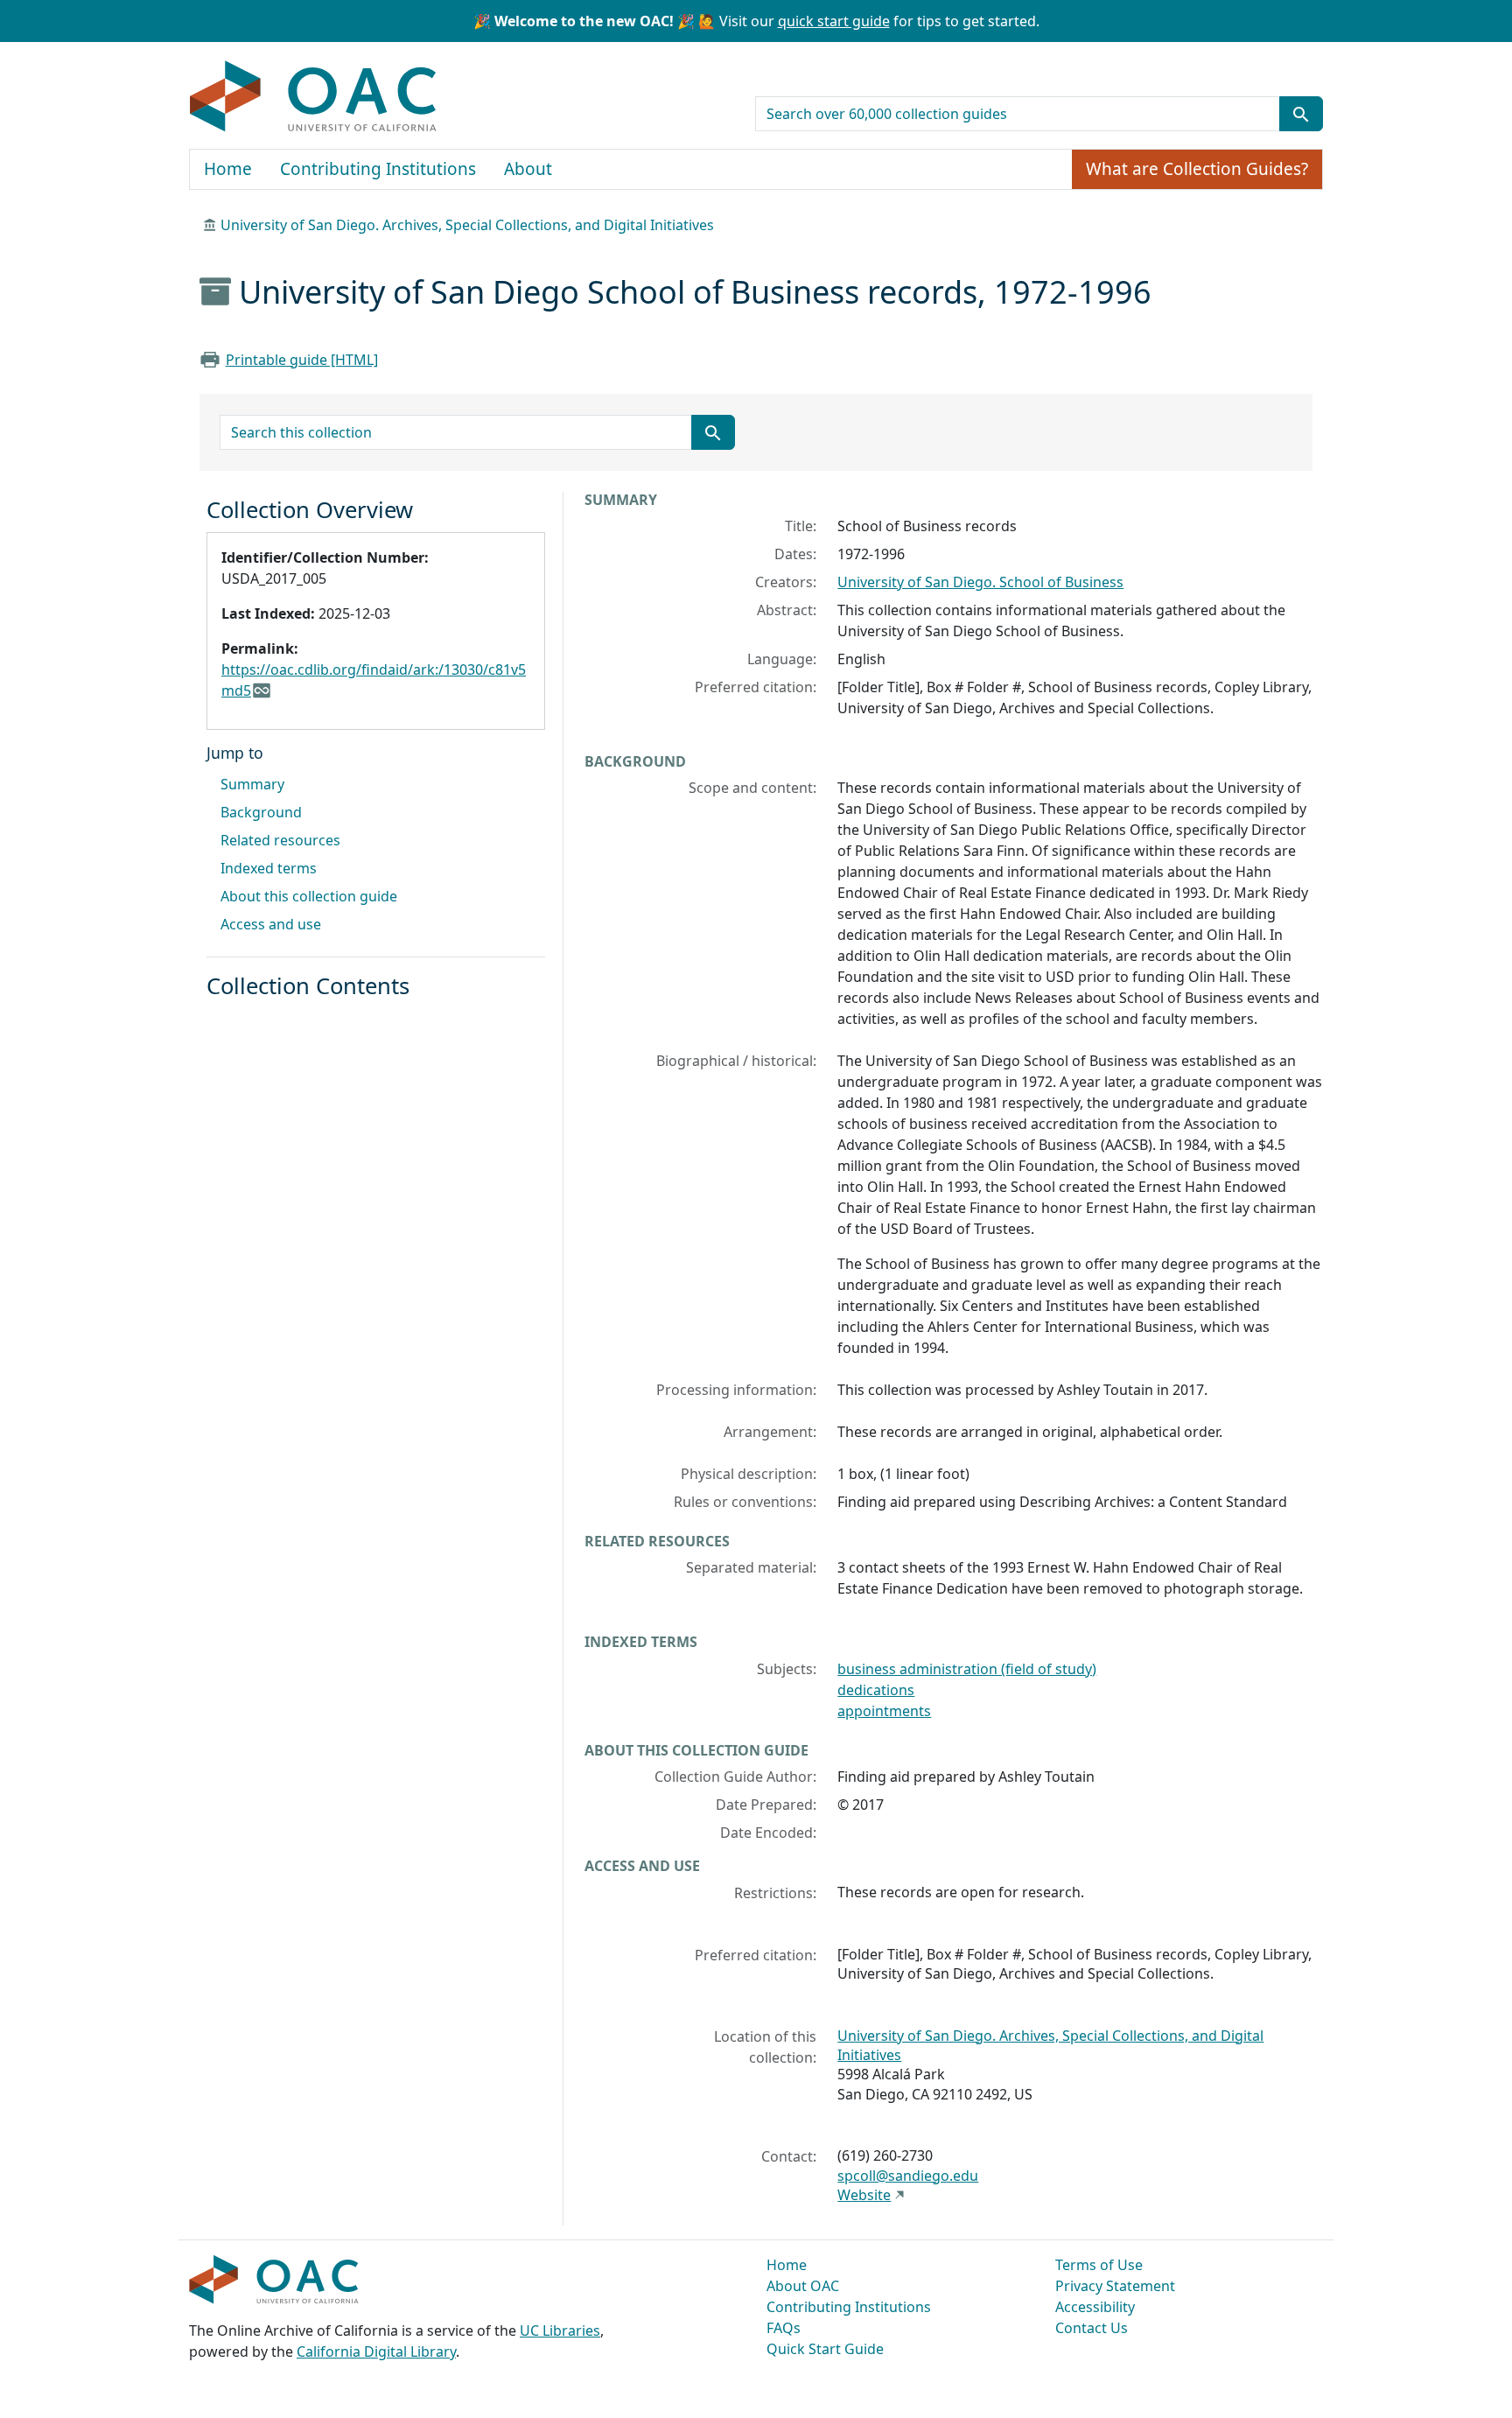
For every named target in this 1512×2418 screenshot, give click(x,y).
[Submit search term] (1301, 114)
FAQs (784, 2328)
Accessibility (1095, 2307)
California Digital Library (376, 2351)
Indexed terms (269, 868)
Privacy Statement (1115, 2286)
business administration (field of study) (967, 1669)
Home (228, 169)
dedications (876, 1690)
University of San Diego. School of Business (980, 582)
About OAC (803, 2286)
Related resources (280, 840)
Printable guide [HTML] (302, 360)
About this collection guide (309, 896)
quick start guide (834, 21)
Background (261, 812)
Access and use (271, 924)
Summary (252, 784)
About (528, 169)
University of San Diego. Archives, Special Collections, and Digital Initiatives (467, 225)
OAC (314, 97)
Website (864, 2195)
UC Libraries (560, 2330)
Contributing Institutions (378, 169)
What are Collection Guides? (1197, 169)
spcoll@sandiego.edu (908, 2176)
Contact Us (1092, 2328)
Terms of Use (1099, 2265)
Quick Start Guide (825, 2349)
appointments (884, 1711)
